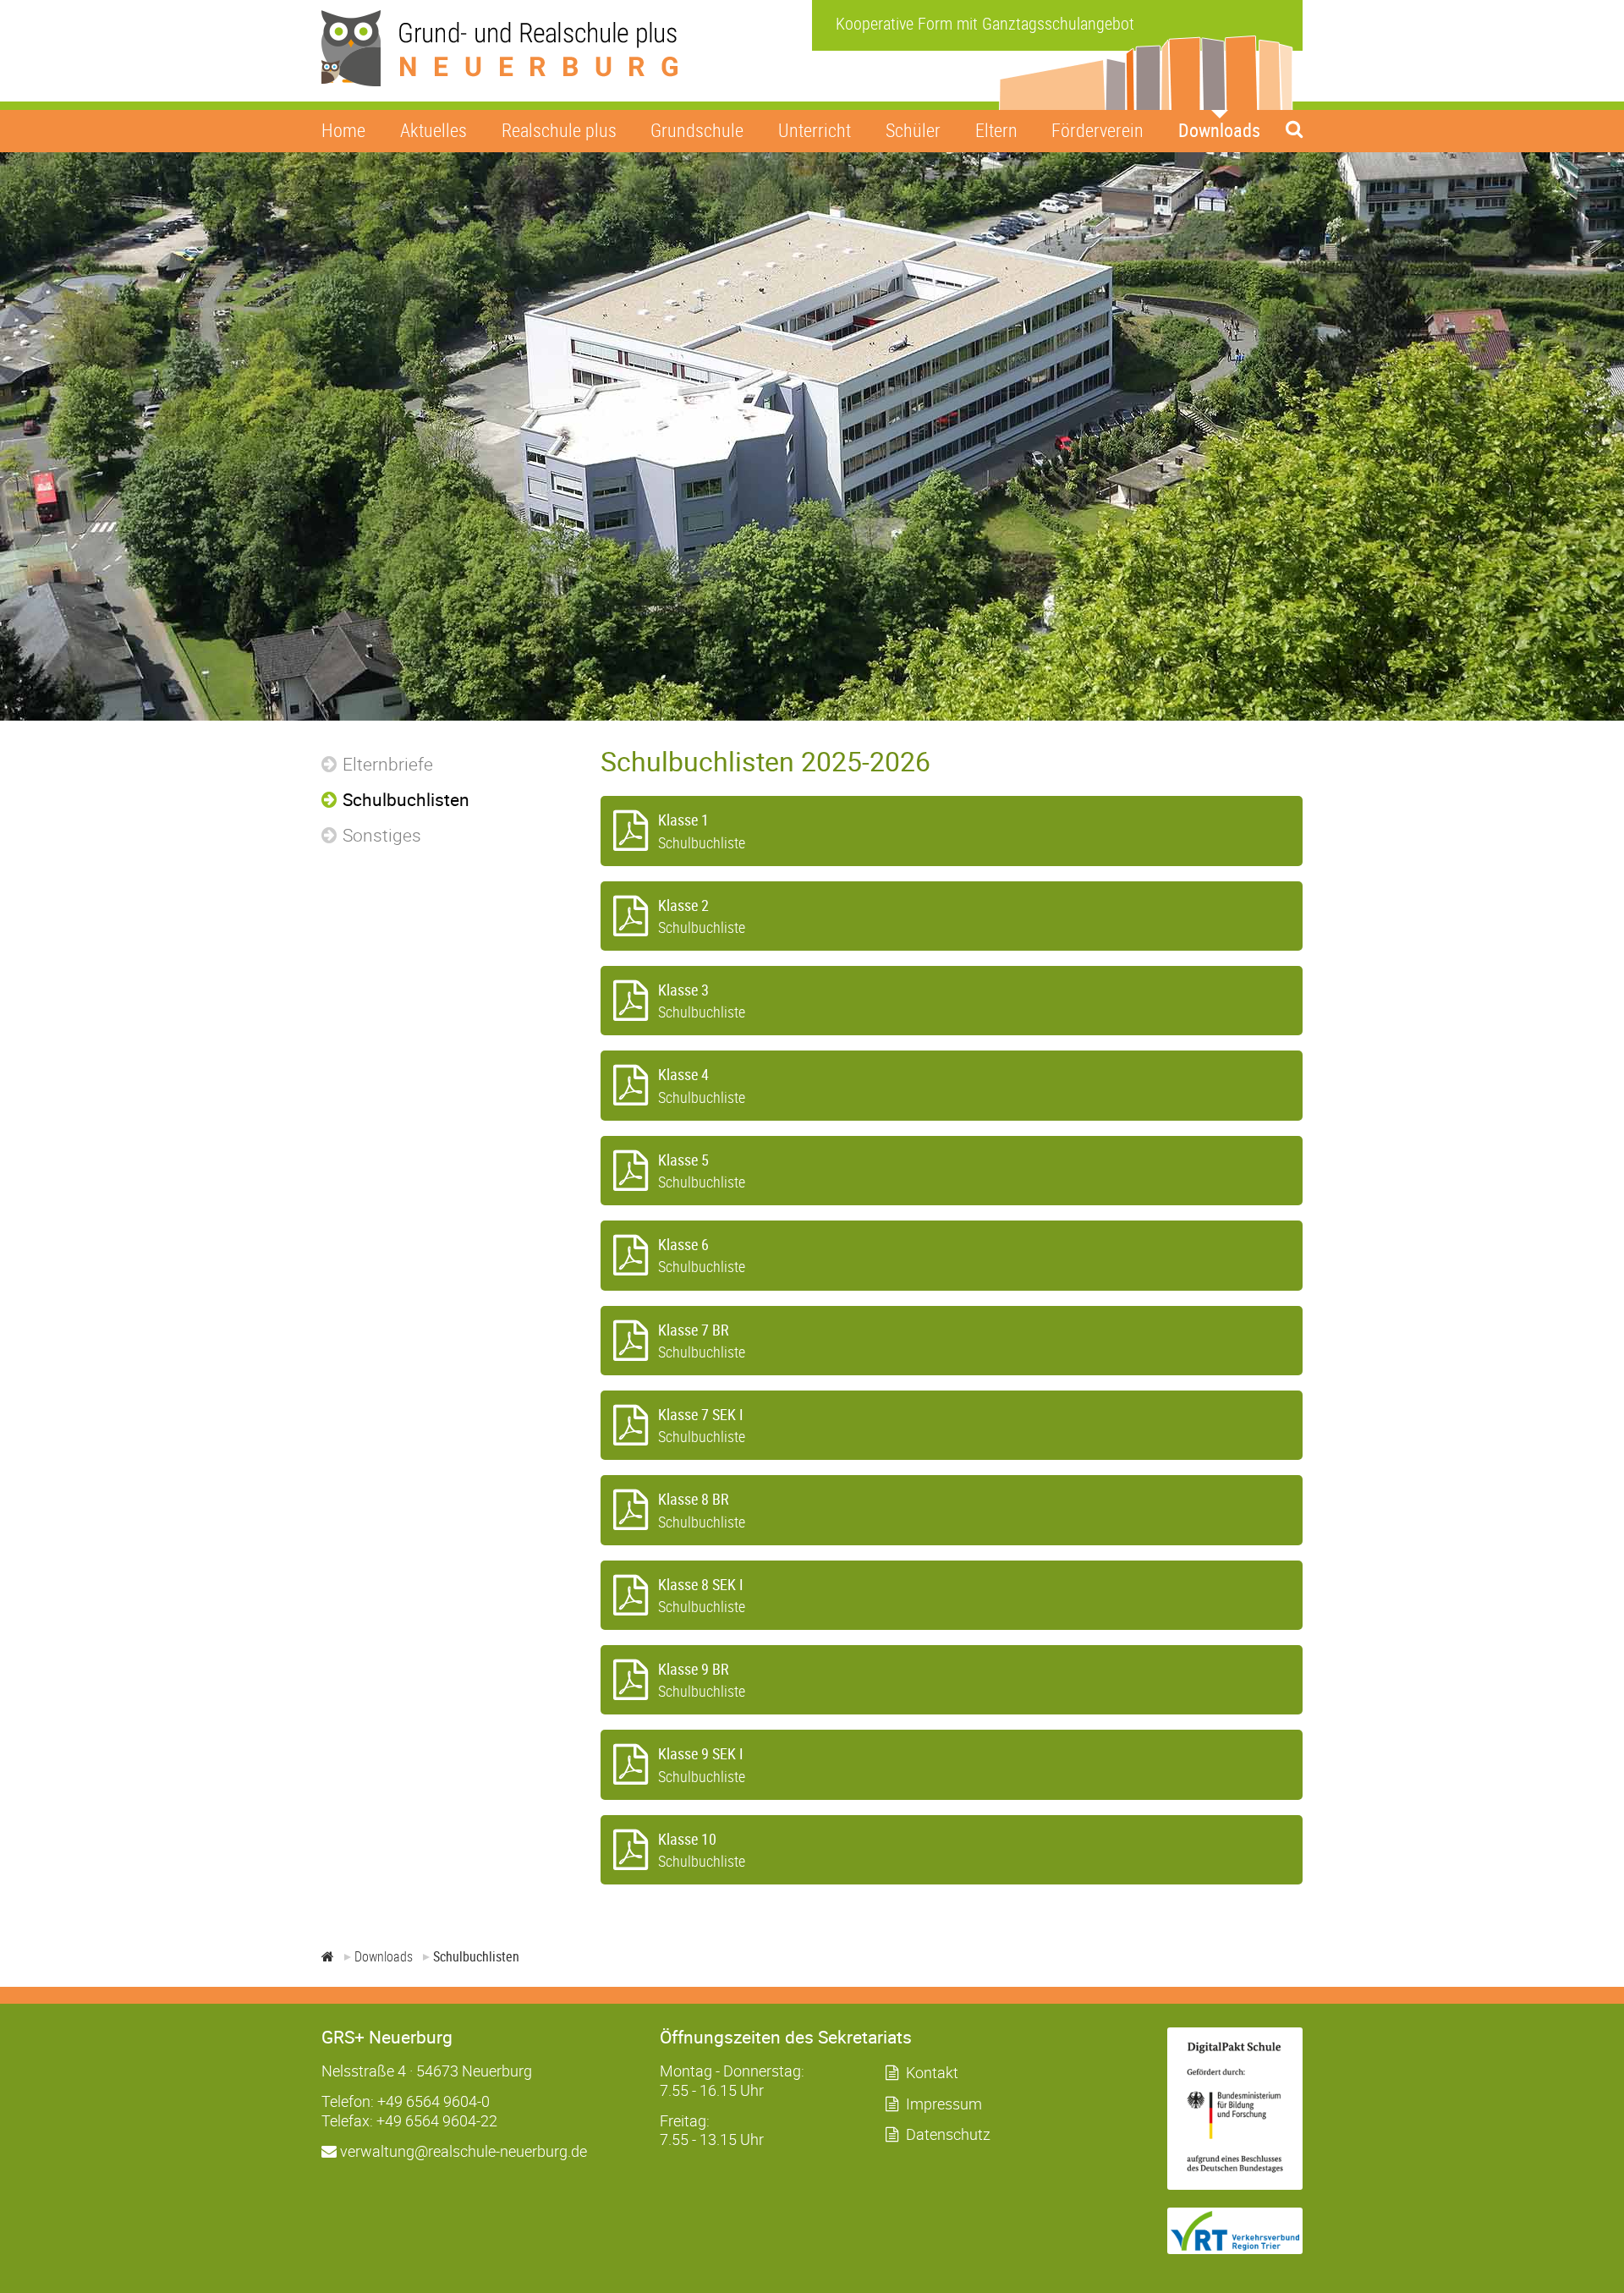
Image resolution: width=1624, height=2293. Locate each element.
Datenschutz (948, 2134)
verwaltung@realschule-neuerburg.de (462, 2151)
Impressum (944, 2104)
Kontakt (932, 2072)
